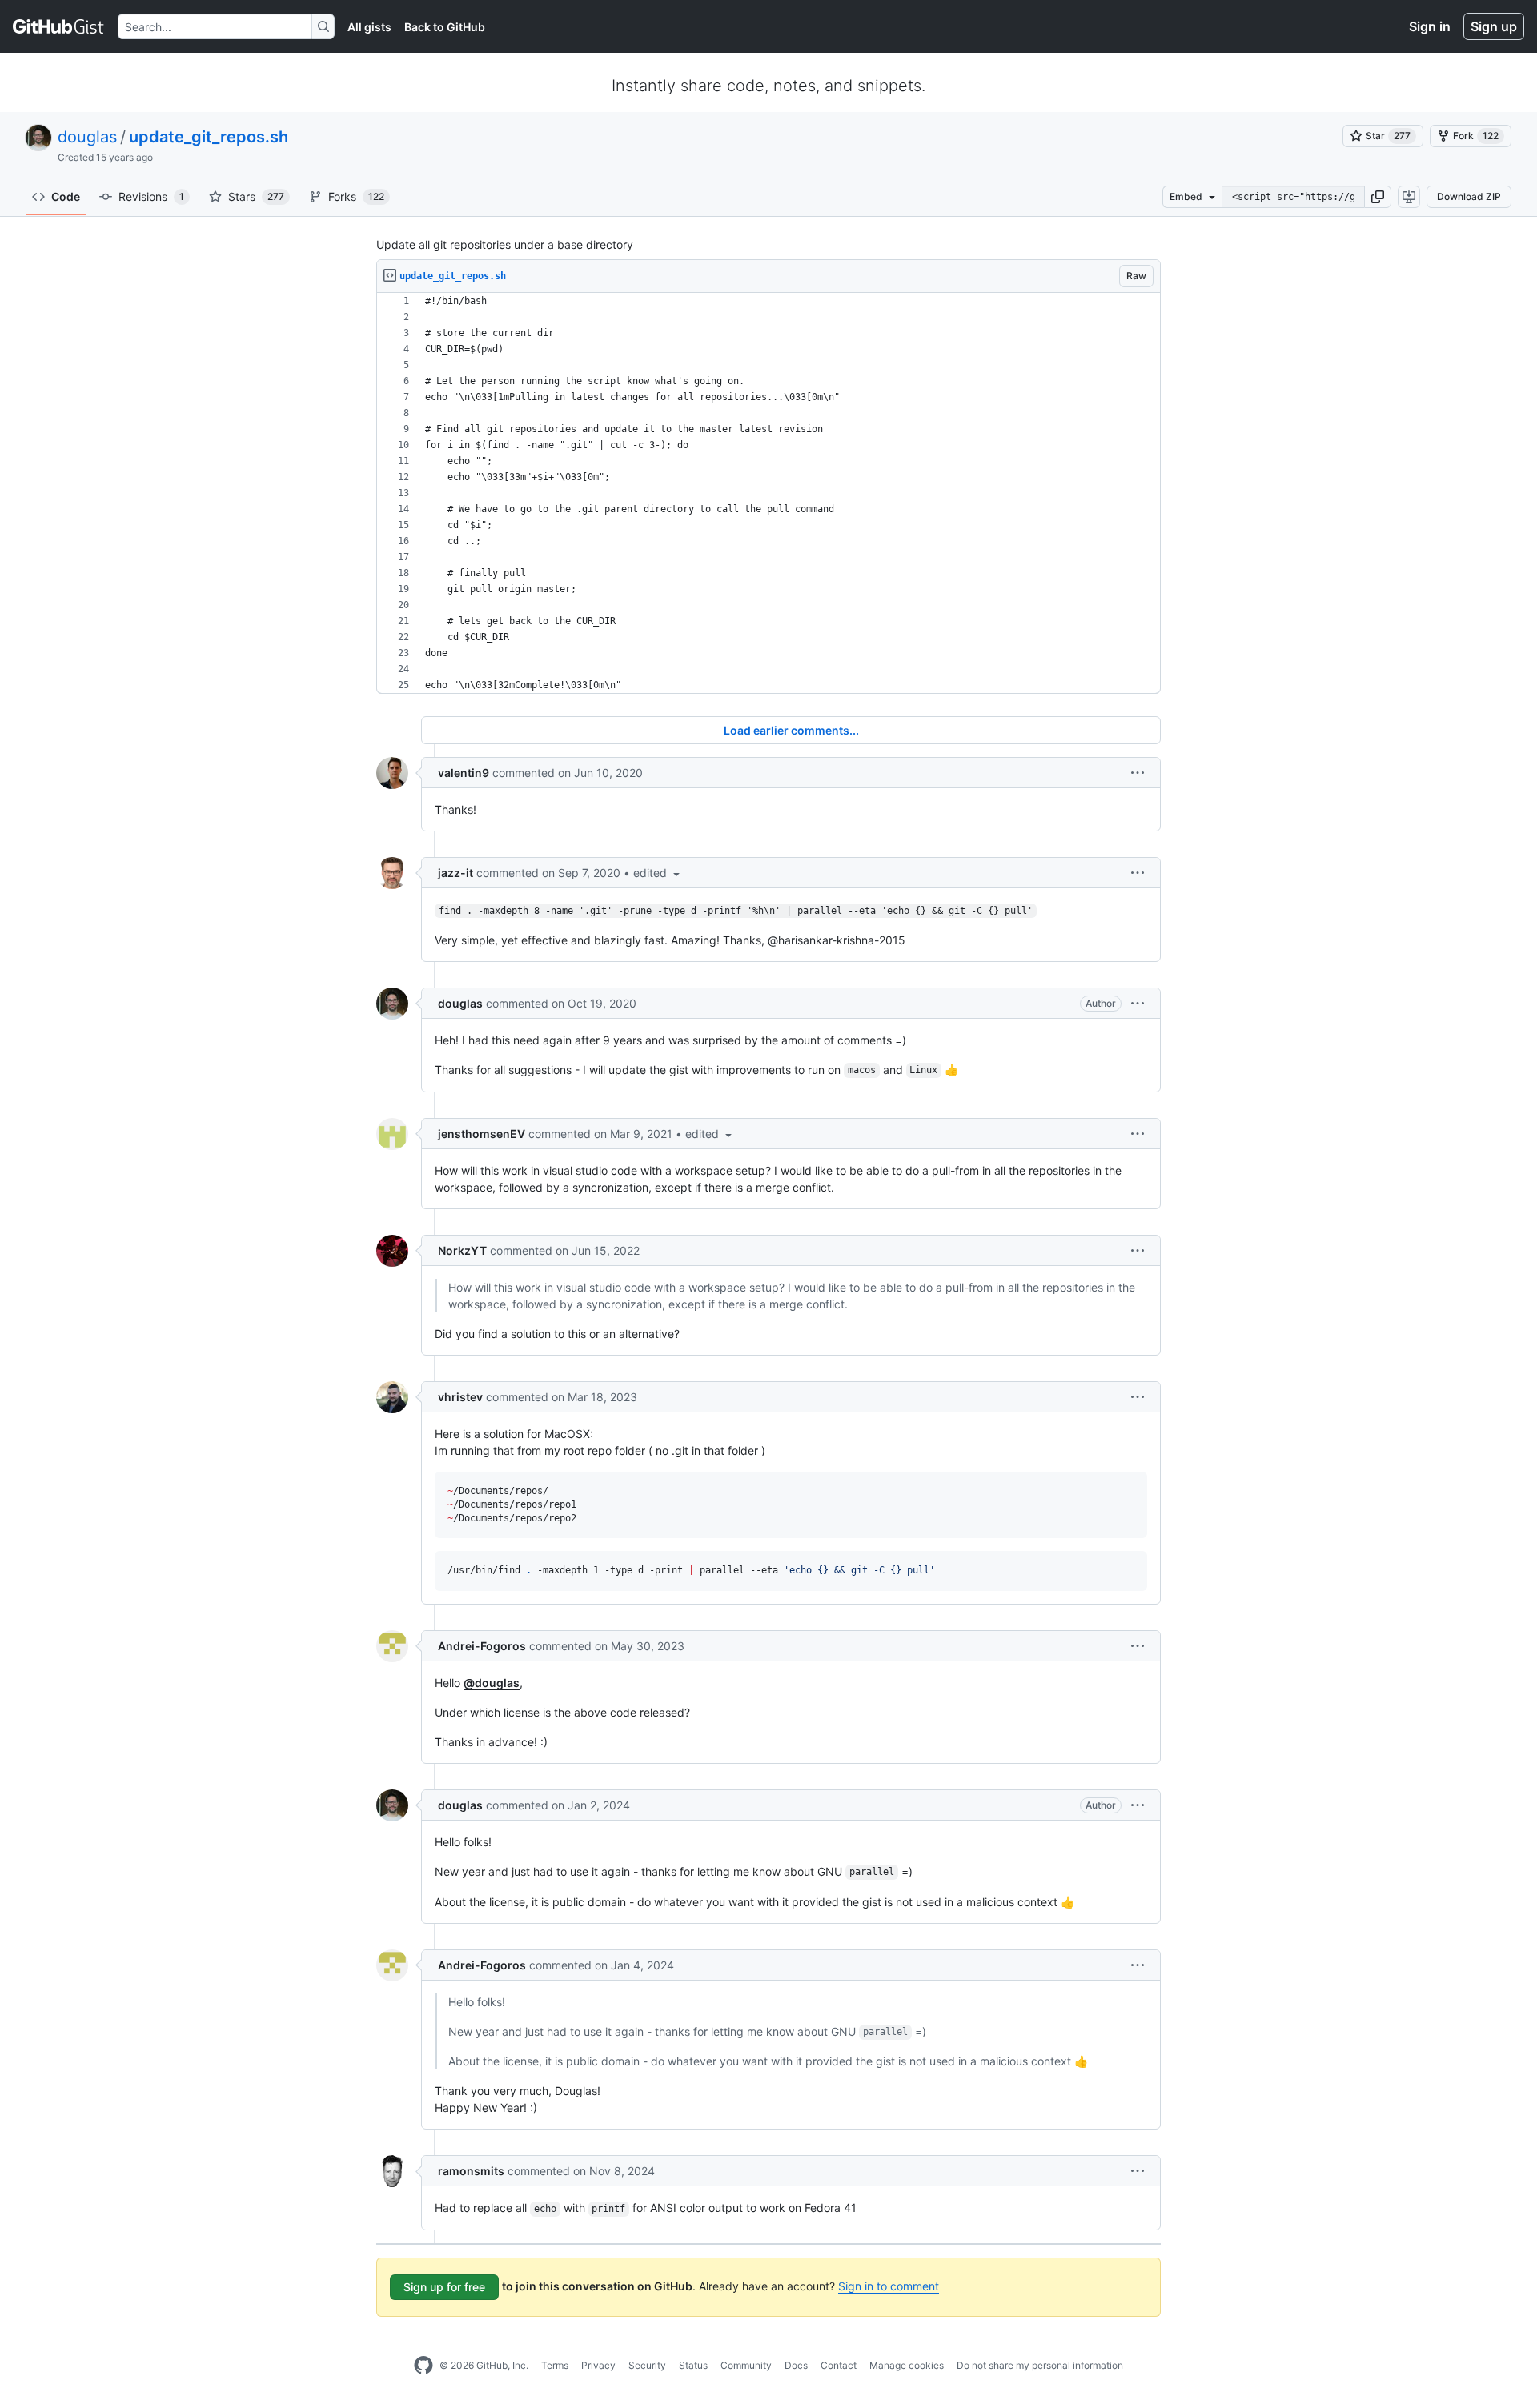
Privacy (598, 2365)
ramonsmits (471, 2171)
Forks (356, 196)
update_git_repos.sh (209, 137)
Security (647, 2365)
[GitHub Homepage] (423, 2366)
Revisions (151, 196)
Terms (555, 2365)
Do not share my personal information (1040, 2365)
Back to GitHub (445, 27)
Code (66, 196)
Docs (796, 2365)
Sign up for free (444, 2287)
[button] (1378, 197)
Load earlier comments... (791, 730)
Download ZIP (1469, 196)
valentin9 (464, 773)
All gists (369, 27)
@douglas (492, 1683)
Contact (839, 2365)
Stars (256, 196)
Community (746, 2365)
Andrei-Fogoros (482, 1646)
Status (693, 2365)
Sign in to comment (889, 2286)
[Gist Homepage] (59, 26)
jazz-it (455, 873)
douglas (87, 137)
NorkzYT (462, 1250)
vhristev (460, 1397)
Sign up (1494, 26)
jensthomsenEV (482, 1134)
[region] (768, 493)
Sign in (1430, 26)
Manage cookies (907, 2365)
